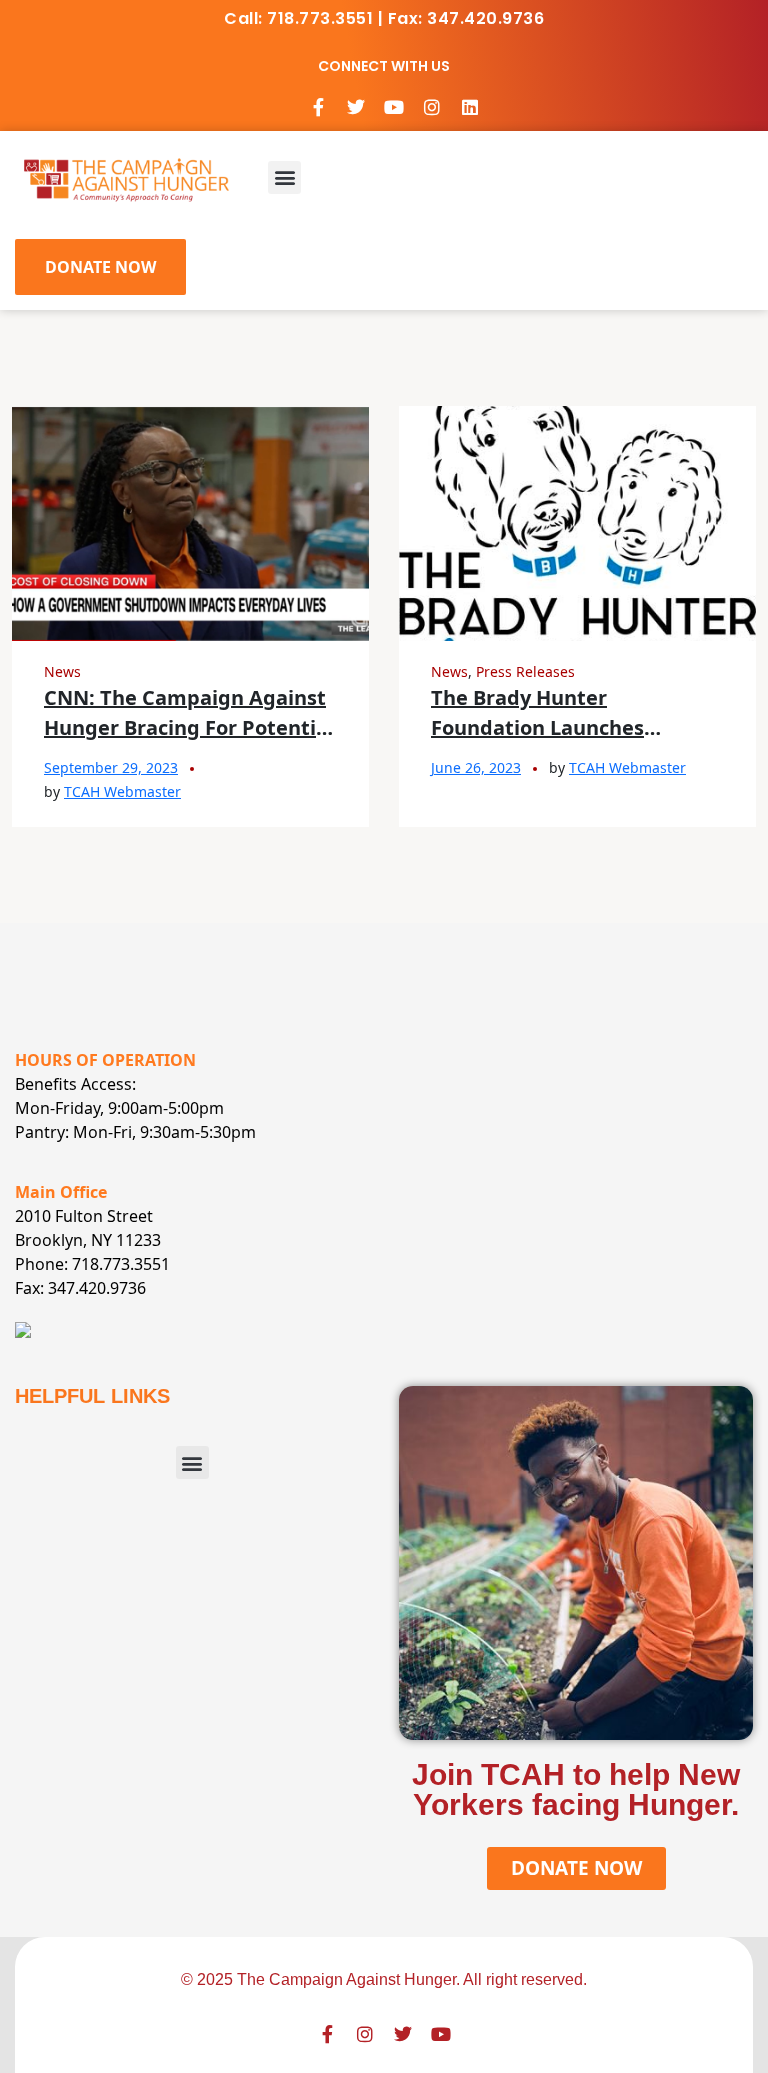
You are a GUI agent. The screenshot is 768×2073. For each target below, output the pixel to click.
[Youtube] (394, 107)
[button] (284, 177)
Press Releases (525, 671)
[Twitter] (356, 107)
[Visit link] (126, 177)
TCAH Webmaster (122, 791)
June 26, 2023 (476, 767)
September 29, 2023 (111, 767)
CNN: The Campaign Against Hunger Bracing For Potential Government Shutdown (189, 727)
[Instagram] (432, 107)
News (62, 671)
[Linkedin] (470, 107)
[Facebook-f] (318, 107)
